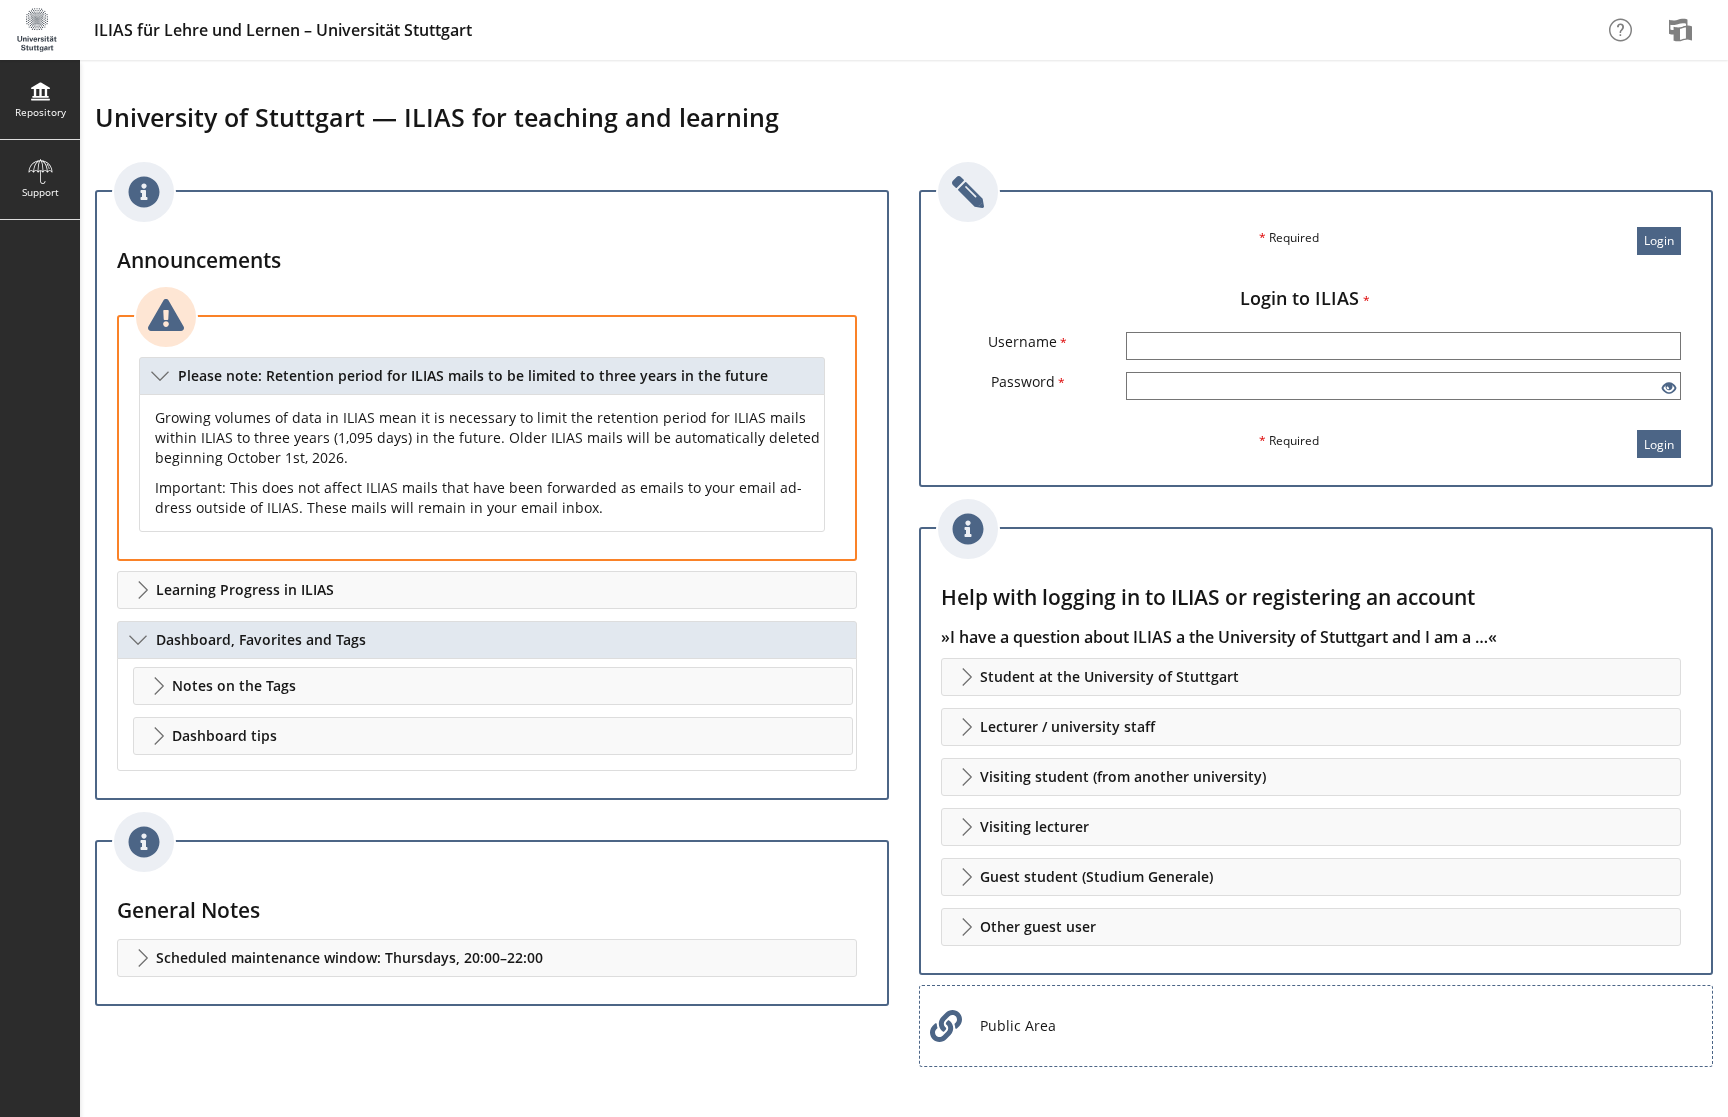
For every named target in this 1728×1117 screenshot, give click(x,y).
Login (1659, 240)
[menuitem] (1683, 30)
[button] (482, 376)
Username (1027, 341)
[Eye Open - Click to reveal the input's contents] (1669, 388)
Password (1028, 381)
